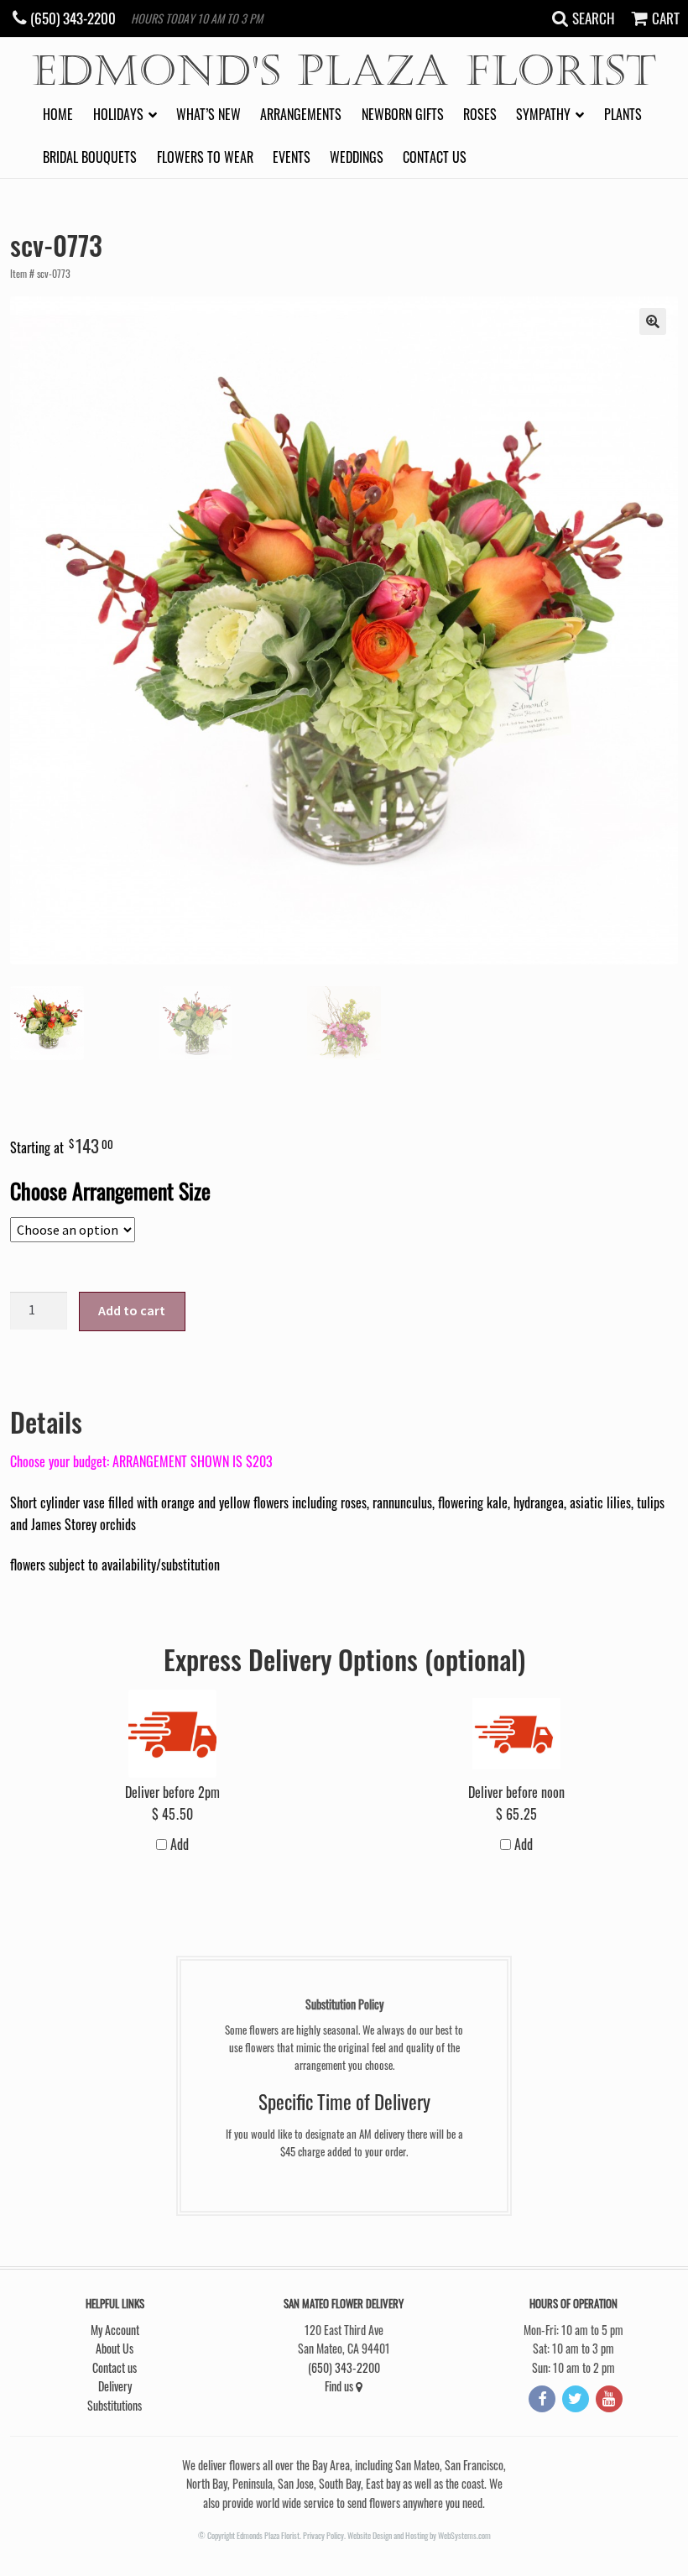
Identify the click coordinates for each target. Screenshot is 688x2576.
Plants (623, 114)
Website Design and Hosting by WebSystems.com (419, 2535)
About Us (115, 2348)
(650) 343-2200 (344, 2367)
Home (58, 114)
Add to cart (132, 1310)
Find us (340, 2386)
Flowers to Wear (205, 157)
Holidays (118, 114)
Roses (480, 114)
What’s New (208, 114)
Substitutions (115, 2405)
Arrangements (301, 114)
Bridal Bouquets (90, 157)
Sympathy (543, 114)
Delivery (115, 2386)
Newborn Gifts (403, 114)
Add (178, 1844)
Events (292, 157)
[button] (653, 321)
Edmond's (344, 72)
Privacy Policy (323, 2535)
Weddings (357, 157)
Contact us (435, 157)
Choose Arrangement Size (110, 1190)
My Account (115, 2330)
